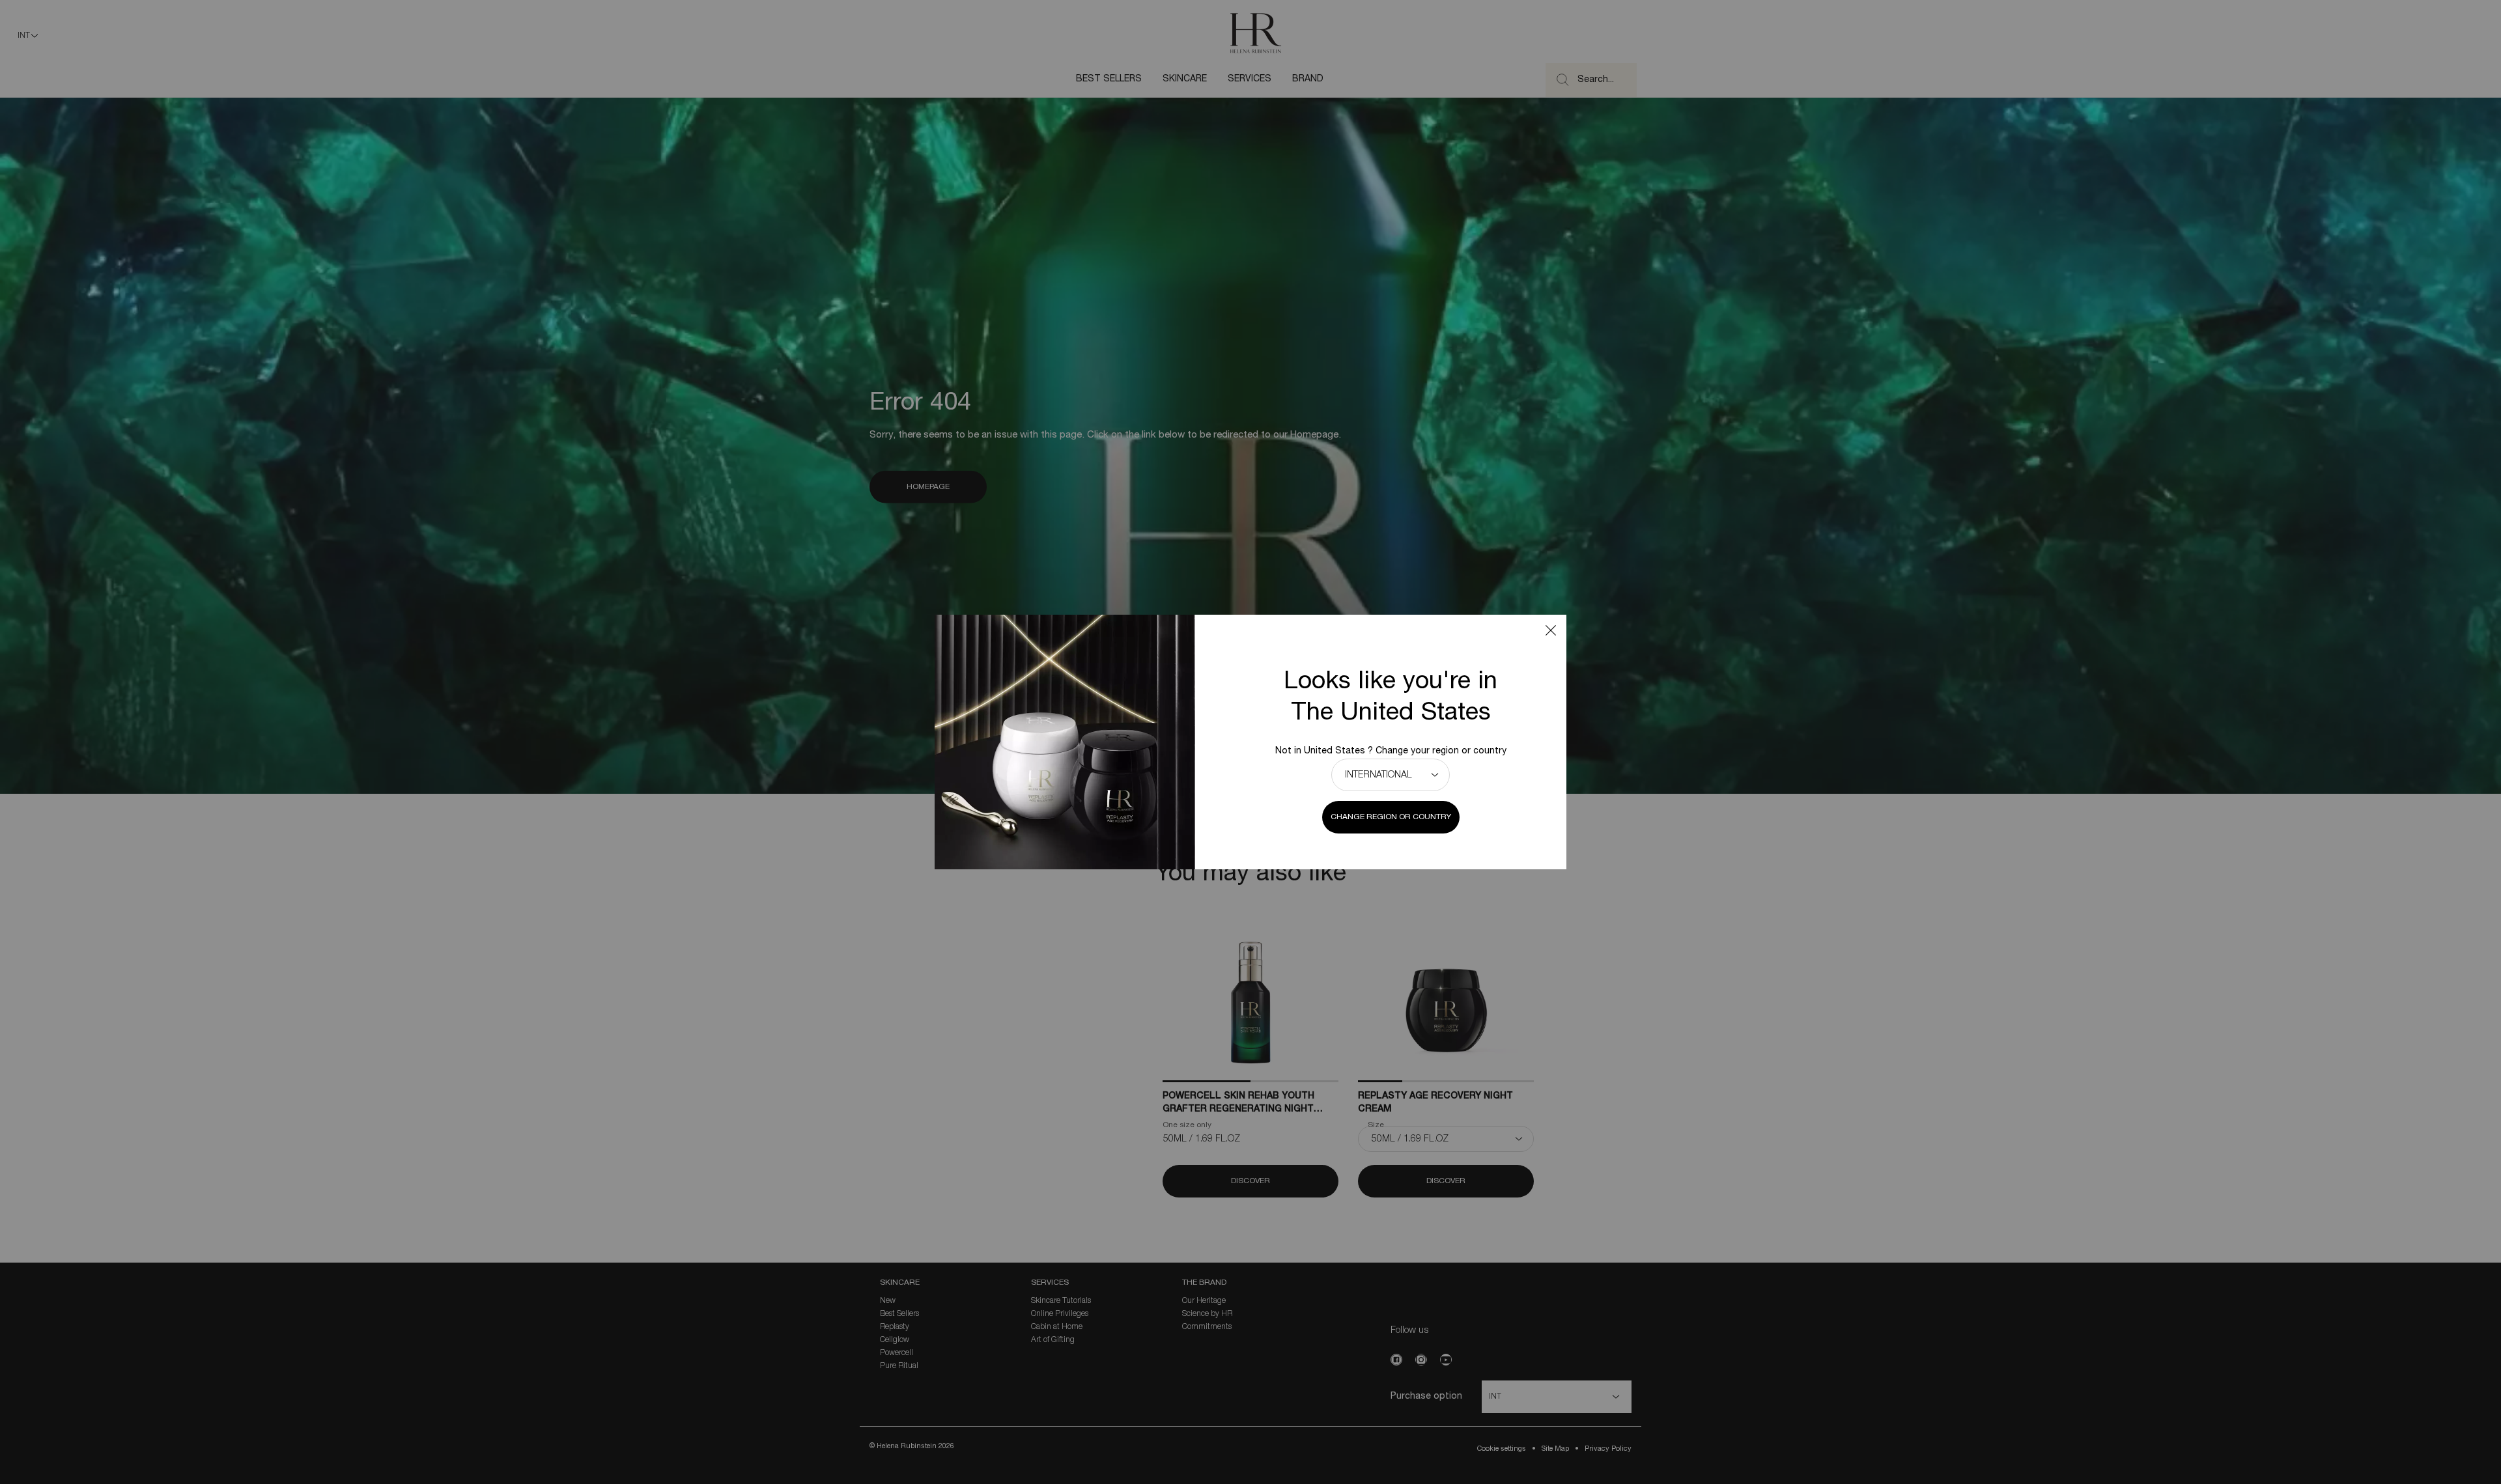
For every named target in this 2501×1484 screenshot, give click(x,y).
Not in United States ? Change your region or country (1391, 751)
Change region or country (1391, 817)
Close (1551, 630)
